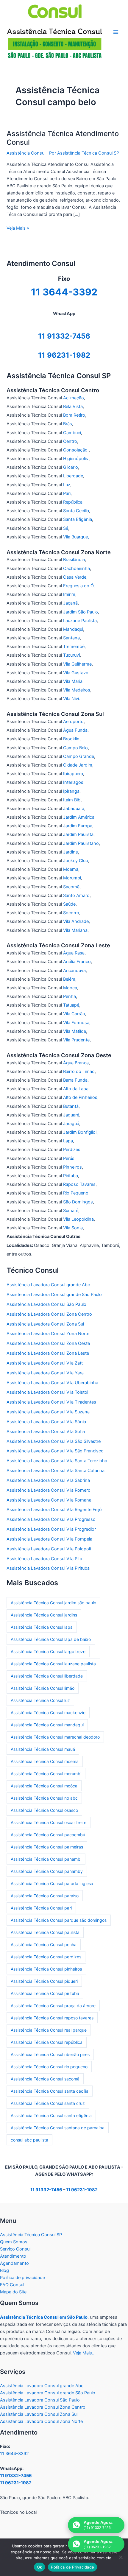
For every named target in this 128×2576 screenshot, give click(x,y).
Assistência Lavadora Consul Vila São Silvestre (54, 1441)
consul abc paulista (29, 2140)
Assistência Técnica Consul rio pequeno (49, 2067)
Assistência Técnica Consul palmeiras (47, 1847)
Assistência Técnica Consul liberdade (47, 1676)
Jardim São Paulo (81, 612)
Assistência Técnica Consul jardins (44, 1615)
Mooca (70, 988)
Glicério (71, 467)
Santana (71, 638)
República (73, 502)
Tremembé (74, 647)
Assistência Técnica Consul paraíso (45, 1896)
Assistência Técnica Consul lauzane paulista (53, 1664)
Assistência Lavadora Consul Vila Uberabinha (52, 1383)
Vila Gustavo (76, 673)
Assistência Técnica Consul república (47, 2042)
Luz (67, 485)
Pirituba (71, 1176)
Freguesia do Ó (78, 586)
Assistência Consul (26, 153)
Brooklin (71, 739)
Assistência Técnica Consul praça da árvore (53, 2006)
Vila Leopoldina (78, 1219)
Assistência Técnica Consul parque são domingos (59, 1920)
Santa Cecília (76, 511)
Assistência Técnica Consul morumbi (46, 1774)
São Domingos (78, 1202)
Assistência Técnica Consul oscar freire (49, 1822)
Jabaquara (74, 809)
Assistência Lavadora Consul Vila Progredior (51, 1529)
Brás (68, 424)
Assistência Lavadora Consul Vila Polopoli (49, 1549)
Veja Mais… (84, 2353)
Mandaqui (73, 629)
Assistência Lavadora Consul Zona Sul (45, 1324)
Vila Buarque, (76, 537)
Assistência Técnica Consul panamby (47, 1871)
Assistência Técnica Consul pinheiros (46, 1969)
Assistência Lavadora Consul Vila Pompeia (49, 1539)
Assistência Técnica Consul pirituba (45, 1993)
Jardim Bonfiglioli (80, 1132)
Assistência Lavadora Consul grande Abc (48, 1285)
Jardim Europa (78, 826)
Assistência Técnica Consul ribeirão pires (50, 2054)
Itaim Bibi (72, 800)
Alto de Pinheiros (80, 1097)
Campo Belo (75, 748)
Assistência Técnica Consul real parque (49, 2030)
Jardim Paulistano (81, 843)
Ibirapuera (73, 774)
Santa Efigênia (78, 519)
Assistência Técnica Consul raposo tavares (52, 2018)
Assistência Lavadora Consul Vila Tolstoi (47, 1392)
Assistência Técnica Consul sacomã (45, 2079)
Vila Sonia (73, 1228)
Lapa (68, 1141)
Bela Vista (73, 407)
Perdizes (72, 1150)
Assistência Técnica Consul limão (43, 1688)
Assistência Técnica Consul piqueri (44, 1981)
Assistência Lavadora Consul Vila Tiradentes (51, 1402)
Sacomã (71, 887)
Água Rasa (74, 953)
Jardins (71, 852)
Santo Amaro (76, 895)
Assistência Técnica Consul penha (44, 1945)
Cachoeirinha (77, 569)
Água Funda (75, 730)
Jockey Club (76, 861)
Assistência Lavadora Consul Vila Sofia (46, 1432)
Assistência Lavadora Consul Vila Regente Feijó (54, 1510)
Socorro (71, 913)
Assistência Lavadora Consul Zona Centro (49, 1314)
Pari (67, 493)
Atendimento (13, 2256)
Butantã (71, 1106)
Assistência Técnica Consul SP (31, 2235)
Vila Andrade (76, 921)
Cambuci (72, 433)
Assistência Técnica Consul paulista (45, 1932)
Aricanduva (74, 971)
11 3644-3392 (14, 2454)
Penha (70, 996)
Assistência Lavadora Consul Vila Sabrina (48, 1480)
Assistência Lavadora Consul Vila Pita (44, 1559)
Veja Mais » (18, 228)
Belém (69, 979)
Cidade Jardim (78, 765)
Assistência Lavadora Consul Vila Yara (45, 1373)
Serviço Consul (15, 2249)
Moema (71, 869)
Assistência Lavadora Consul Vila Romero (49, 1490)
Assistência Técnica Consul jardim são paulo (53, 1603)
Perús (69, 1158)
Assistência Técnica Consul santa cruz (48, 2103)
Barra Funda (75, 1080)
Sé (66, 528)
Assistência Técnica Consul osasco (44, 1810)
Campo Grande (79, 756)
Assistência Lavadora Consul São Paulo (46, 1304)
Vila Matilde (75, 1031)
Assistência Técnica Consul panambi (46, 1859)
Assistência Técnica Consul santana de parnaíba (58, 2128)
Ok (40, 2567)
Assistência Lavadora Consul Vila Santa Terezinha (57, 1461)
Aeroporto (73, 722)
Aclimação (74, 398)
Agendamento (14, 2263)
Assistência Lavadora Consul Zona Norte (48, 1334)
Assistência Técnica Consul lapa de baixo (51, 1639)
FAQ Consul (12, 2285)
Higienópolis (76, 459)
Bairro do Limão (79, 1071)
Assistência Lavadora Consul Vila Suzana (48, 1412)
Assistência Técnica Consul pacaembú (48, 1835)
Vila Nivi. (72, 699)
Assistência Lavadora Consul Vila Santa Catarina (56, 1471)
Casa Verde (75, 577)
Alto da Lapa (76, 1089)
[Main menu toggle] (116, 32)
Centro (70, 441)
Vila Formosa (76, 1023)
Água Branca (76, 1063)
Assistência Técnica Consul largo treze (48, 1651)
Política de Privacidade (72, 2567)
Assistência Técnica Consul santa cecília (50, 2091)
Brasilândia (74, 560)
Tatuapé (71, 1005)
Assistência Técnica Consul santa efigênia (51, 2115)
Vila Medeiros (77, 690)
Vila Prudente (76, 1040)
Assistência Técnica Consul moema (45, 1761)
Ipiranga (71, 791)
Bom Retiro (74, 415)
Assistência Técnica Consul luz (40, 1700)
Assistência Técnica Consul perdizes (46, 1957)
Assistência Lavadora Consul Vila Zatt (45, 1363)
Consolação (76, 450)
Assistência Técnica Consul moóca (44, 1786)
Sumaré (71, 1211)
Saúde (69, 904)
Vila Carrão (74, 1014)
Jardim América (79, 817)
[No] (121, 2557)
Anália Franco (77, 962)
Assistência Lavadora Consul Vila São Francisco (55, 1451)
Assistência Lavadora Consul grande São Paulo (54, 1295)
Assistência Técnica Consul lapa (42, 1627)
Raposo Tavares (79, 1184)
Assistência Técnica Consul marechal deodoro (55, 1737)
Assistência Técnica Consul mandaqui (47, 1725)
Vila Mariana (75, 930)
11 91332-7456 (64, 336)
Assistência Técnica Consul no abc (44, 1798)
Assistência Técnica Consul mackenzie (48, 1713)
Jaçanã (70, 603)
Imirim (69, 594)
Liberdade (73, 476)
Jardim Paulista (78, 834)
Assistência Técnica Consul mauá (43, 1749)
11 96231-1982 (64, 355)
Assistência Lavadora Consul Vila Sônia (46, 1422)
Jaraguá (71, 1124)
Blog (4, 2270)
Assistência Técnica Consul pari (41, 1908)
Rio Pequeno (76, 1193)
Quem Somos (14, 2242)
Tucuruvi (71, 655)
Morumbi (72, 878)
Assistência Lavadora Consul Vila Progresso (51, 1519)
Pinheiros (72, 1167)
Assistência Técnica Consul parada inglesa (52, 1883)
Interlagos (73, 782)
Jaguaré (71, 1115)
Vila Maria (73, 681)
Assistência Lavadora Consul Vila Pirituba (48, 1568)
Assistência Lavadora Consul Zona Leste (48, 1353)
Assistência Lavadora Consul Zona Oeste (48, 1343)
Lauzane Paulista (80, 621)
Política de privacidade (22, 2278)
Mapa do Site (13, 2292)
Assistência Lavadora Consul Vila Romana (49, 1500)
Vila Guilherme (77, 664)
